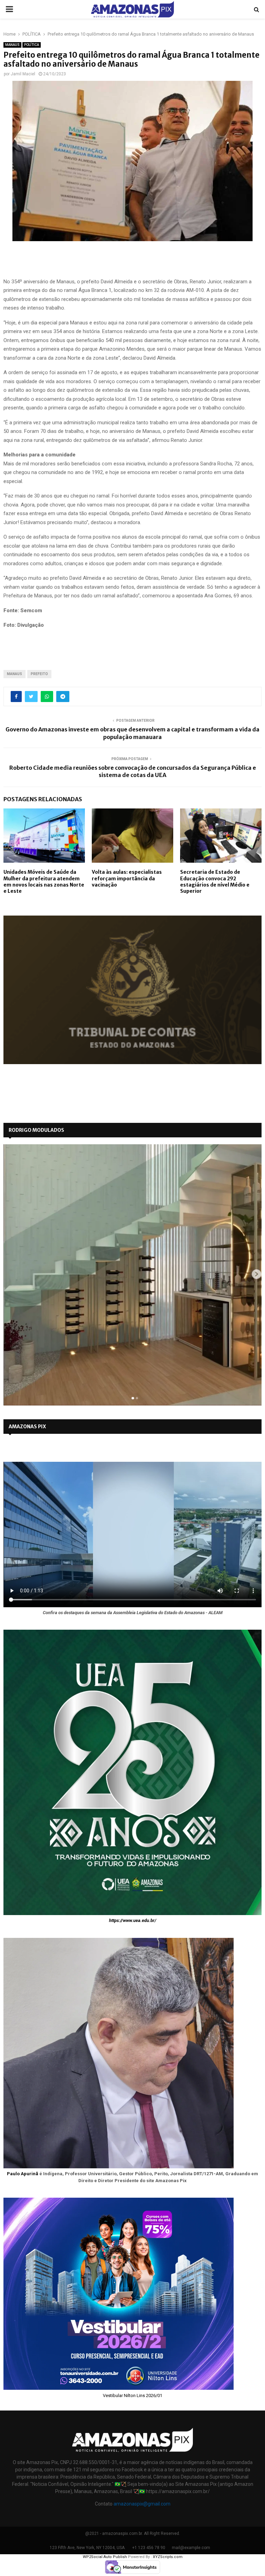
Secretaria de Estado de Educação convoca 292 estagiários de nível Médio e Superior (215, 882)
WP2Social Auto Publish (105, 2557)
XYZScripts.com (168, 2557)
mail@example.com (191, 2548)
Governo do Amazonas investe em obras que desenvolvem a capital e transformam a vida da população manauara (132, 733)
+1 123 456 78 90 (149, 2548)
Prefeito (39, 674)
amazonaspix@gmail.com (142, 2504)
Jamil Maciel (23, 74)
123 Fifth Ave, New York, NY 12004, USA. (88, 2548)
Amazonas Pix (27, 1427)
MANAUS (12, 45)
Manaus (14, 674)
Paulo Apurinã (23, 2174)
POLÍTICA (32, 45)
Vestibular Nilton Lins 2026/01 (132, 2395)
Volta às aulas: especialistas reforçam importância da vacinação (127, 878)
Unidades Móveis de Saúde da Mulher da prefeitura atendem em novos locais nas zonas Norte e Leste (44, 882)
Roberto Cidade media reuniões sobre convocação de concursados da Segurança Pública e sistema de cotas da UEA (133, 771)
